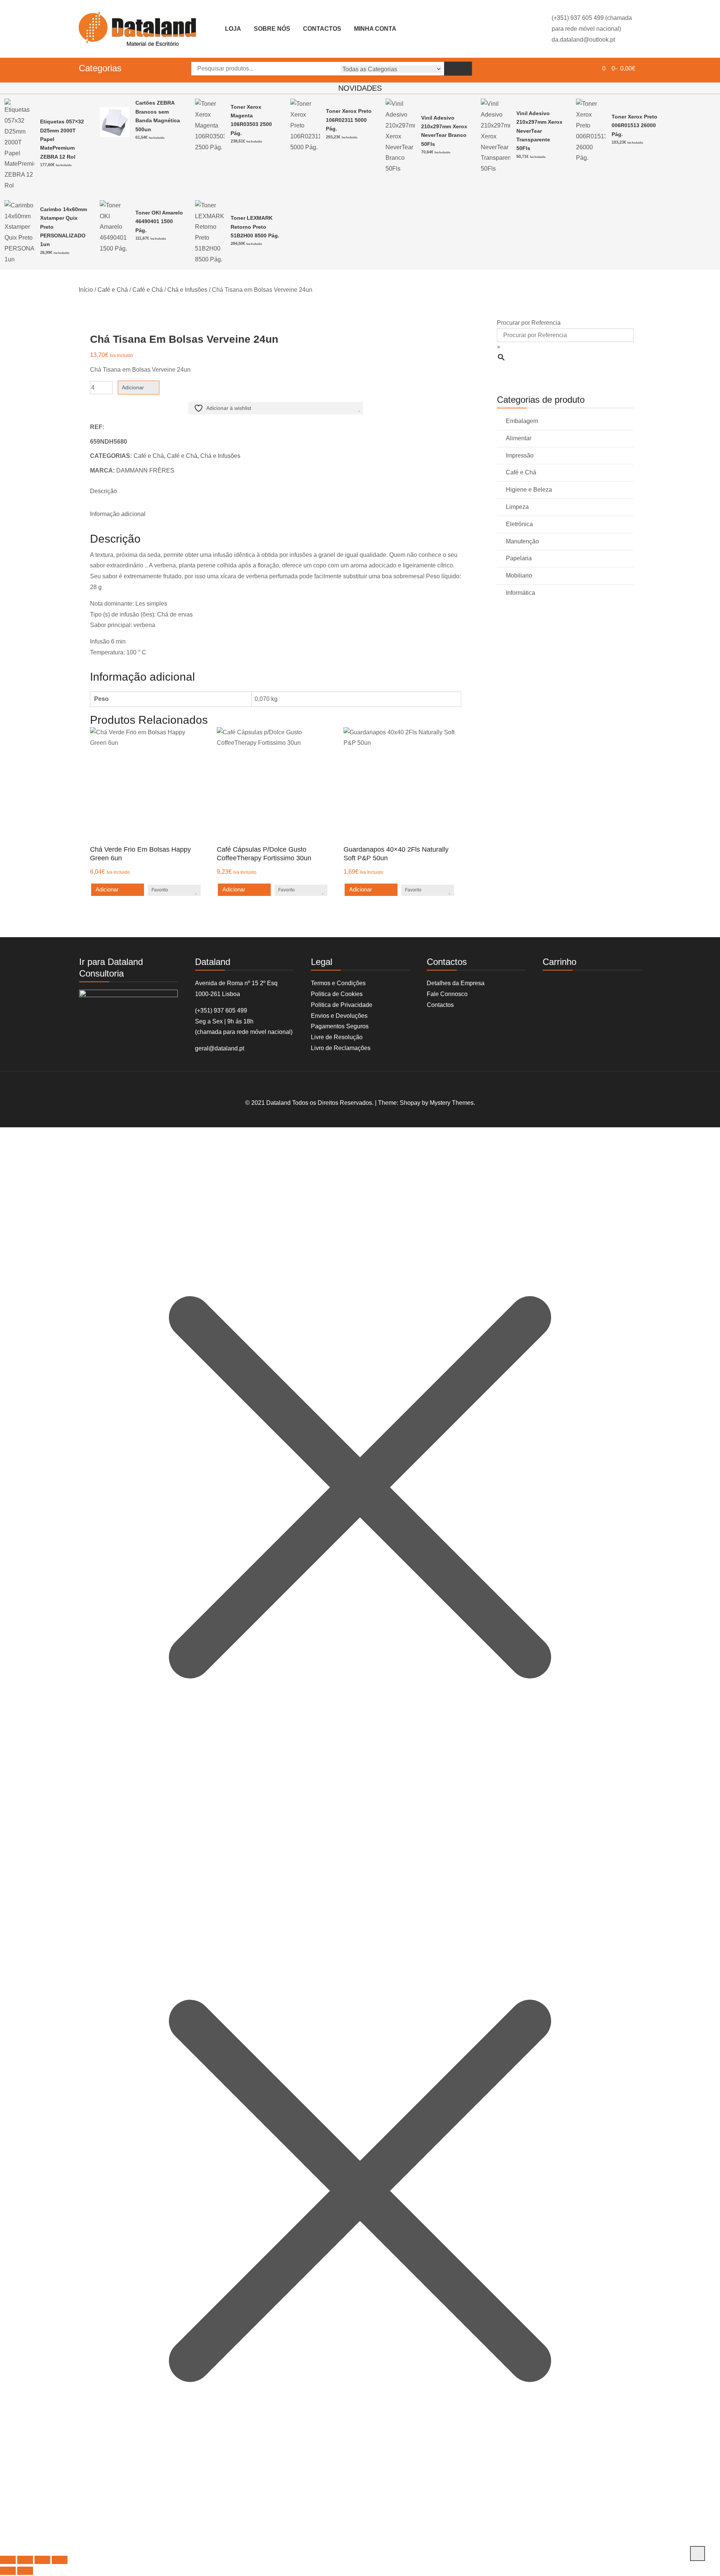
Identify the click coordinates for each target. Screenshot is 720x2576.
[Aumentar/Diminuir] (8, 2560)
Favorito (160, 890)
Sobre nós (272, 29)
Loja (233, 29)
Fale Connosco (447, 994)
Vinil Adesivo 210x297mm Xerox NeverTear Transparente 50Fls (539, 131)
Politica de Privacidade (342, 1005)
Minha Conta (375, 29)
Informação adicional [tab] (118, 514)
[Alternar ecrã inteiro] (25, 2560)
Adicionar (133, 387)
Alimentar (519, 438)
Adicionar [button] (107, 889)
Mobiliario (519, 575)
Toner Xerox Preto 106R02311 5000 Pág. (349, 120)
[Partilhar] (42, 2560)
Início (86, 290)
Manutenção (522, 541)
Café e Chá (113, 290)
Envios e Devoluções (339, 1016)
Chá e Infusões (187, 290)
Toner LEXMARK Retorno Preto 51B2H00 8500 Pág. (255, 227)
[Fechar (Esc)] (60, 2560)
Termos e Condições (338, 983)
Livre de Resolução (337, 1037)
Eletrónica (519, 524)
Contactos (322, 29)
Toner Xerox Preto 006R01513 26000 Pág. (634, 125)
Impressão (520, 455)
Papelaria (519, 558)
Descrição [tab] (103, 491)
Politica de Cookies (337, 994)
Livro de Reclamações (341, 1048)
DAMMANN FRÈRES (145, 470)
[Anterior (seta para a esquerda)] (8, 2571)
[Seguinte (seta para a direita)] (25, 2571)
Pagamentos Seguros (340, 1026)
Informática (520, 593)
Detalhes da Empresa (456, 983)
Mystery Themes (452, 1103)
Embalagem (522, 421)
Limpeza (517, 507)
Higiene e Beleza (529, 490)
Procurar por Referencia (529, 323)
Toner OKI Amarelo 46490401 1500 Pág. (159, 221)
